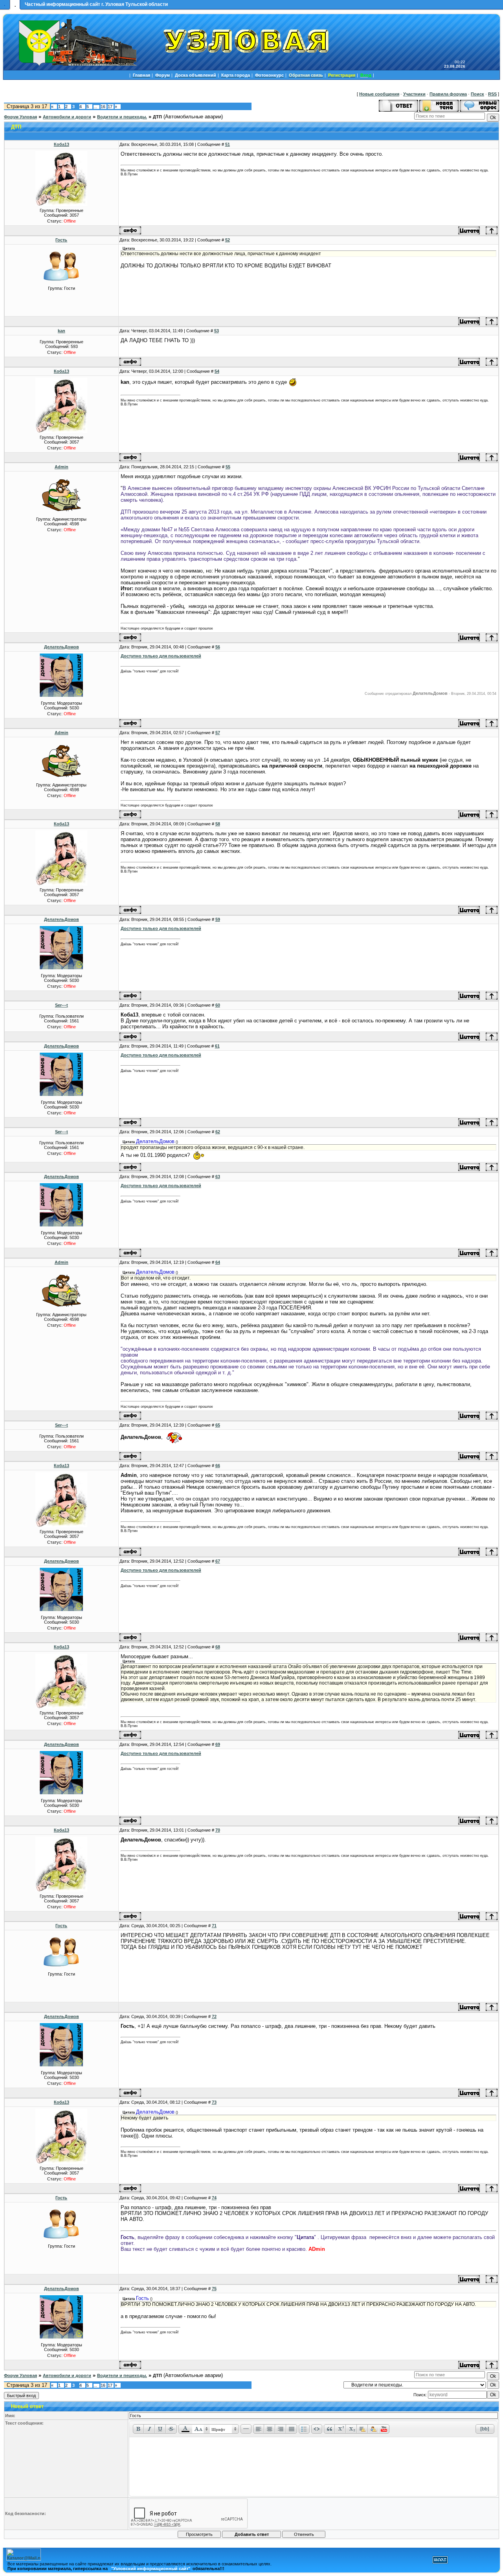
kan (61, 331)
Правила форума (448, 94)
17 (110, 107)
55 (228, 467)
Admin (61, 467)
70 (218, 1830)
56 (218, 647)
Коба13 (61, 144)
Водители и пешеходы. (122, 117)
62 (218, 1132)
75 (214, 2289)
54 (217, 371)
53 (217, 331)
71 (214, 1926)
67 (218, 1561)
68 (218, 1647)
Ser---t (61, 1005)
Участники (414, 94)
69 (218, 1744)
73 (214, 2102)
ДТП (157, 117)
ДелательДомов (61, 647)
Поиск (477, 94)
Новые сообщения (379, 94)
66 (218, 1466)
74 (214, 2198)
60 (218, 1005)
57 (218, 733)
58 (218, 824)
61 (217, 1046)
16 (103, 107)
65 (218, 1425)
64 (218, 1262)
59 (218, 919)
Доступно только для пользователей (161, 656)
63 (218, 1177)
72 (214, 2016)
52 (228, 240)
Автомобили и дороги (67, 117)
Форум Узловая (20, 117)
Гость (61, 240)
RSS (492, 94)
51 (228, 144)
